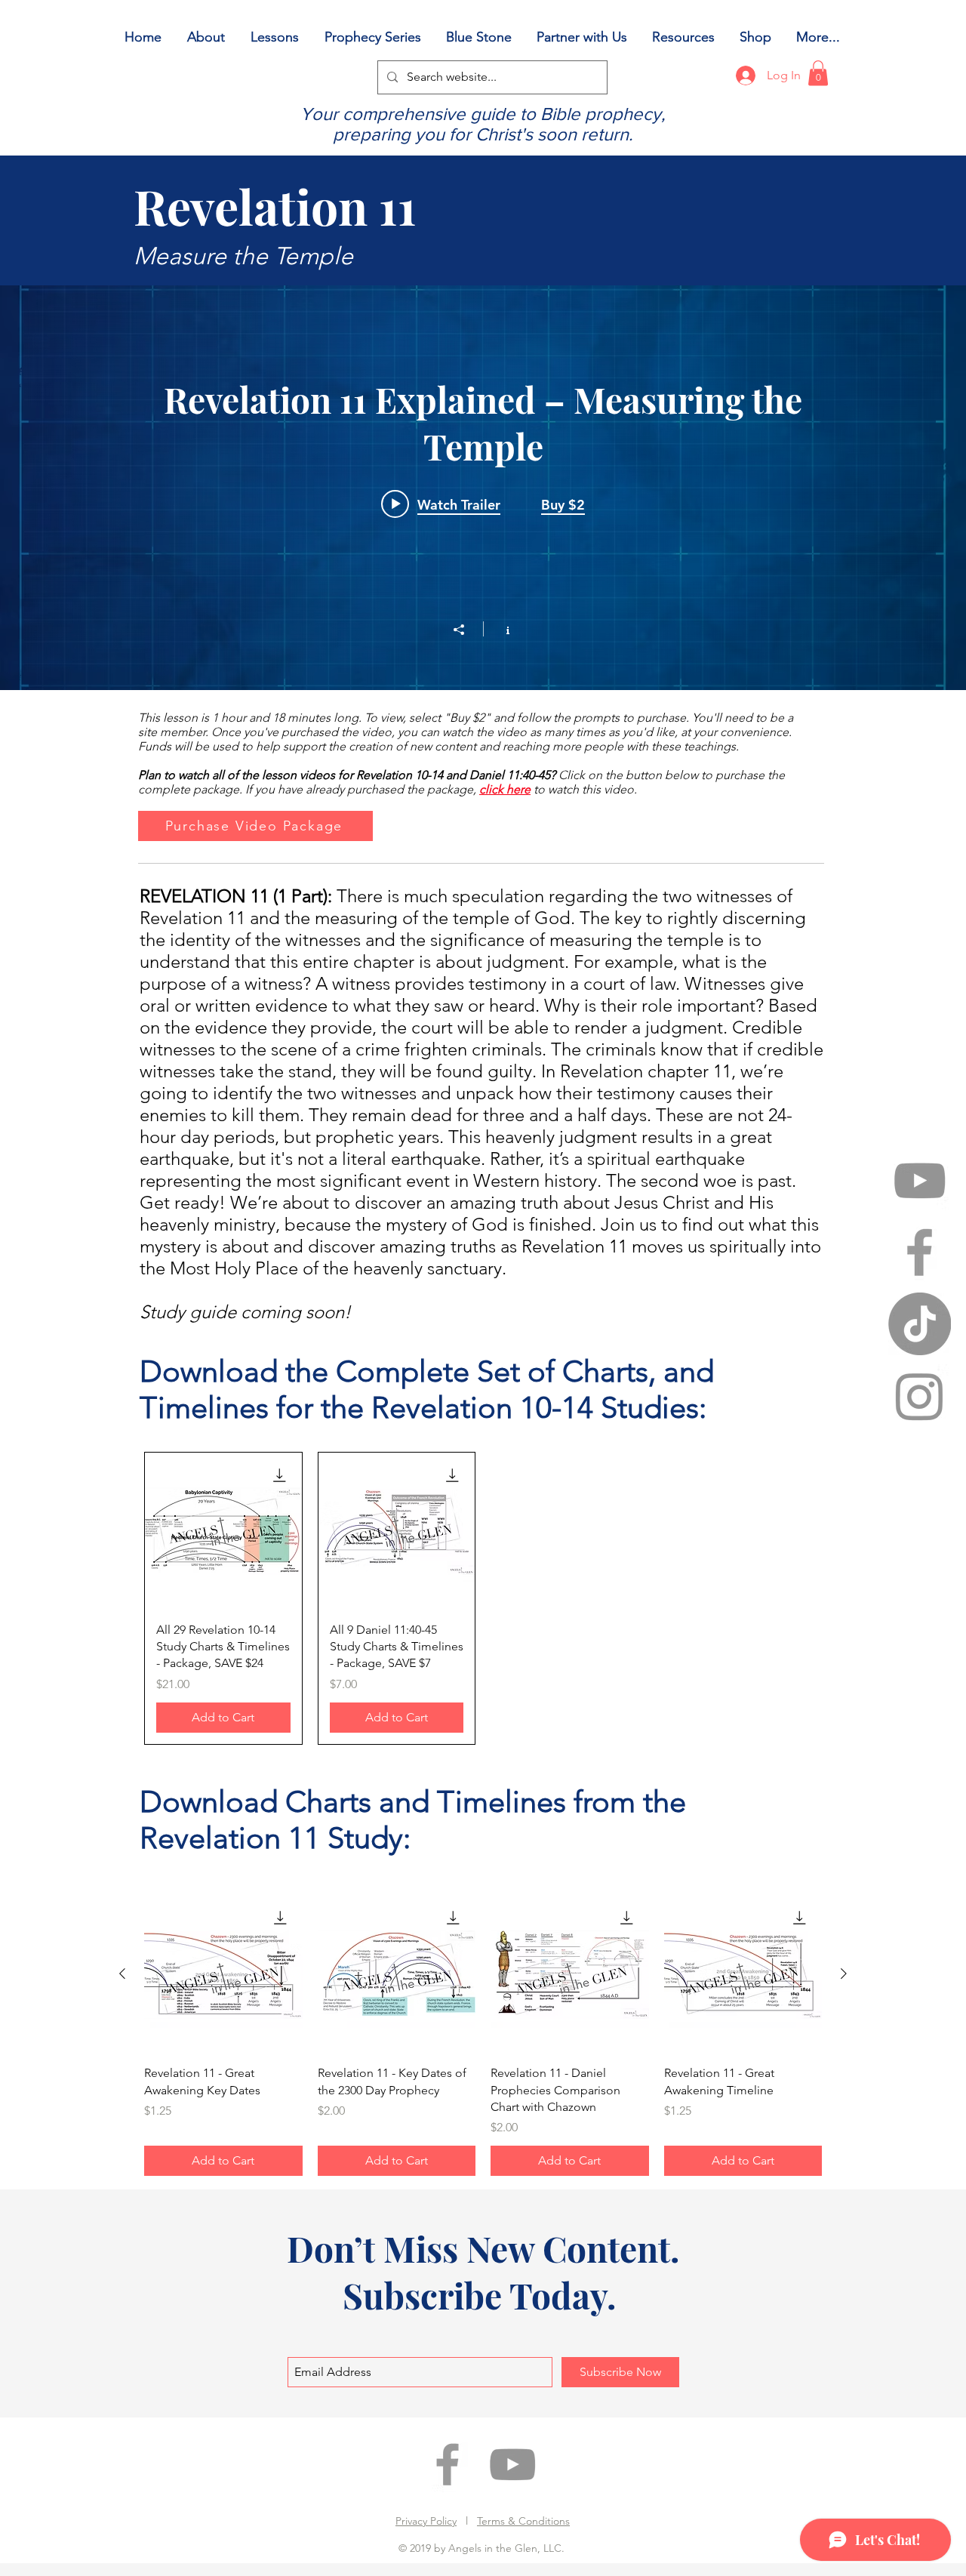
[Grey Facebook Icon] (920, 1252)
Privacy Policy (426, 2521)
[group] (483, 1598)
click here (505, 789)
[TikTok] (920, 1324)
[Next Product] (844, 1974)
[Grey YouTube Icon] (920, 1180)
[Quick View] (223, 1531)
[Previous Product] (122, 1974)
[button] (818, 73)
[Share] (466, 630)
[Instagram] (920, 1396)
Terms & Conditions (523, 2521)
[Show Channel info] (500, 629)
